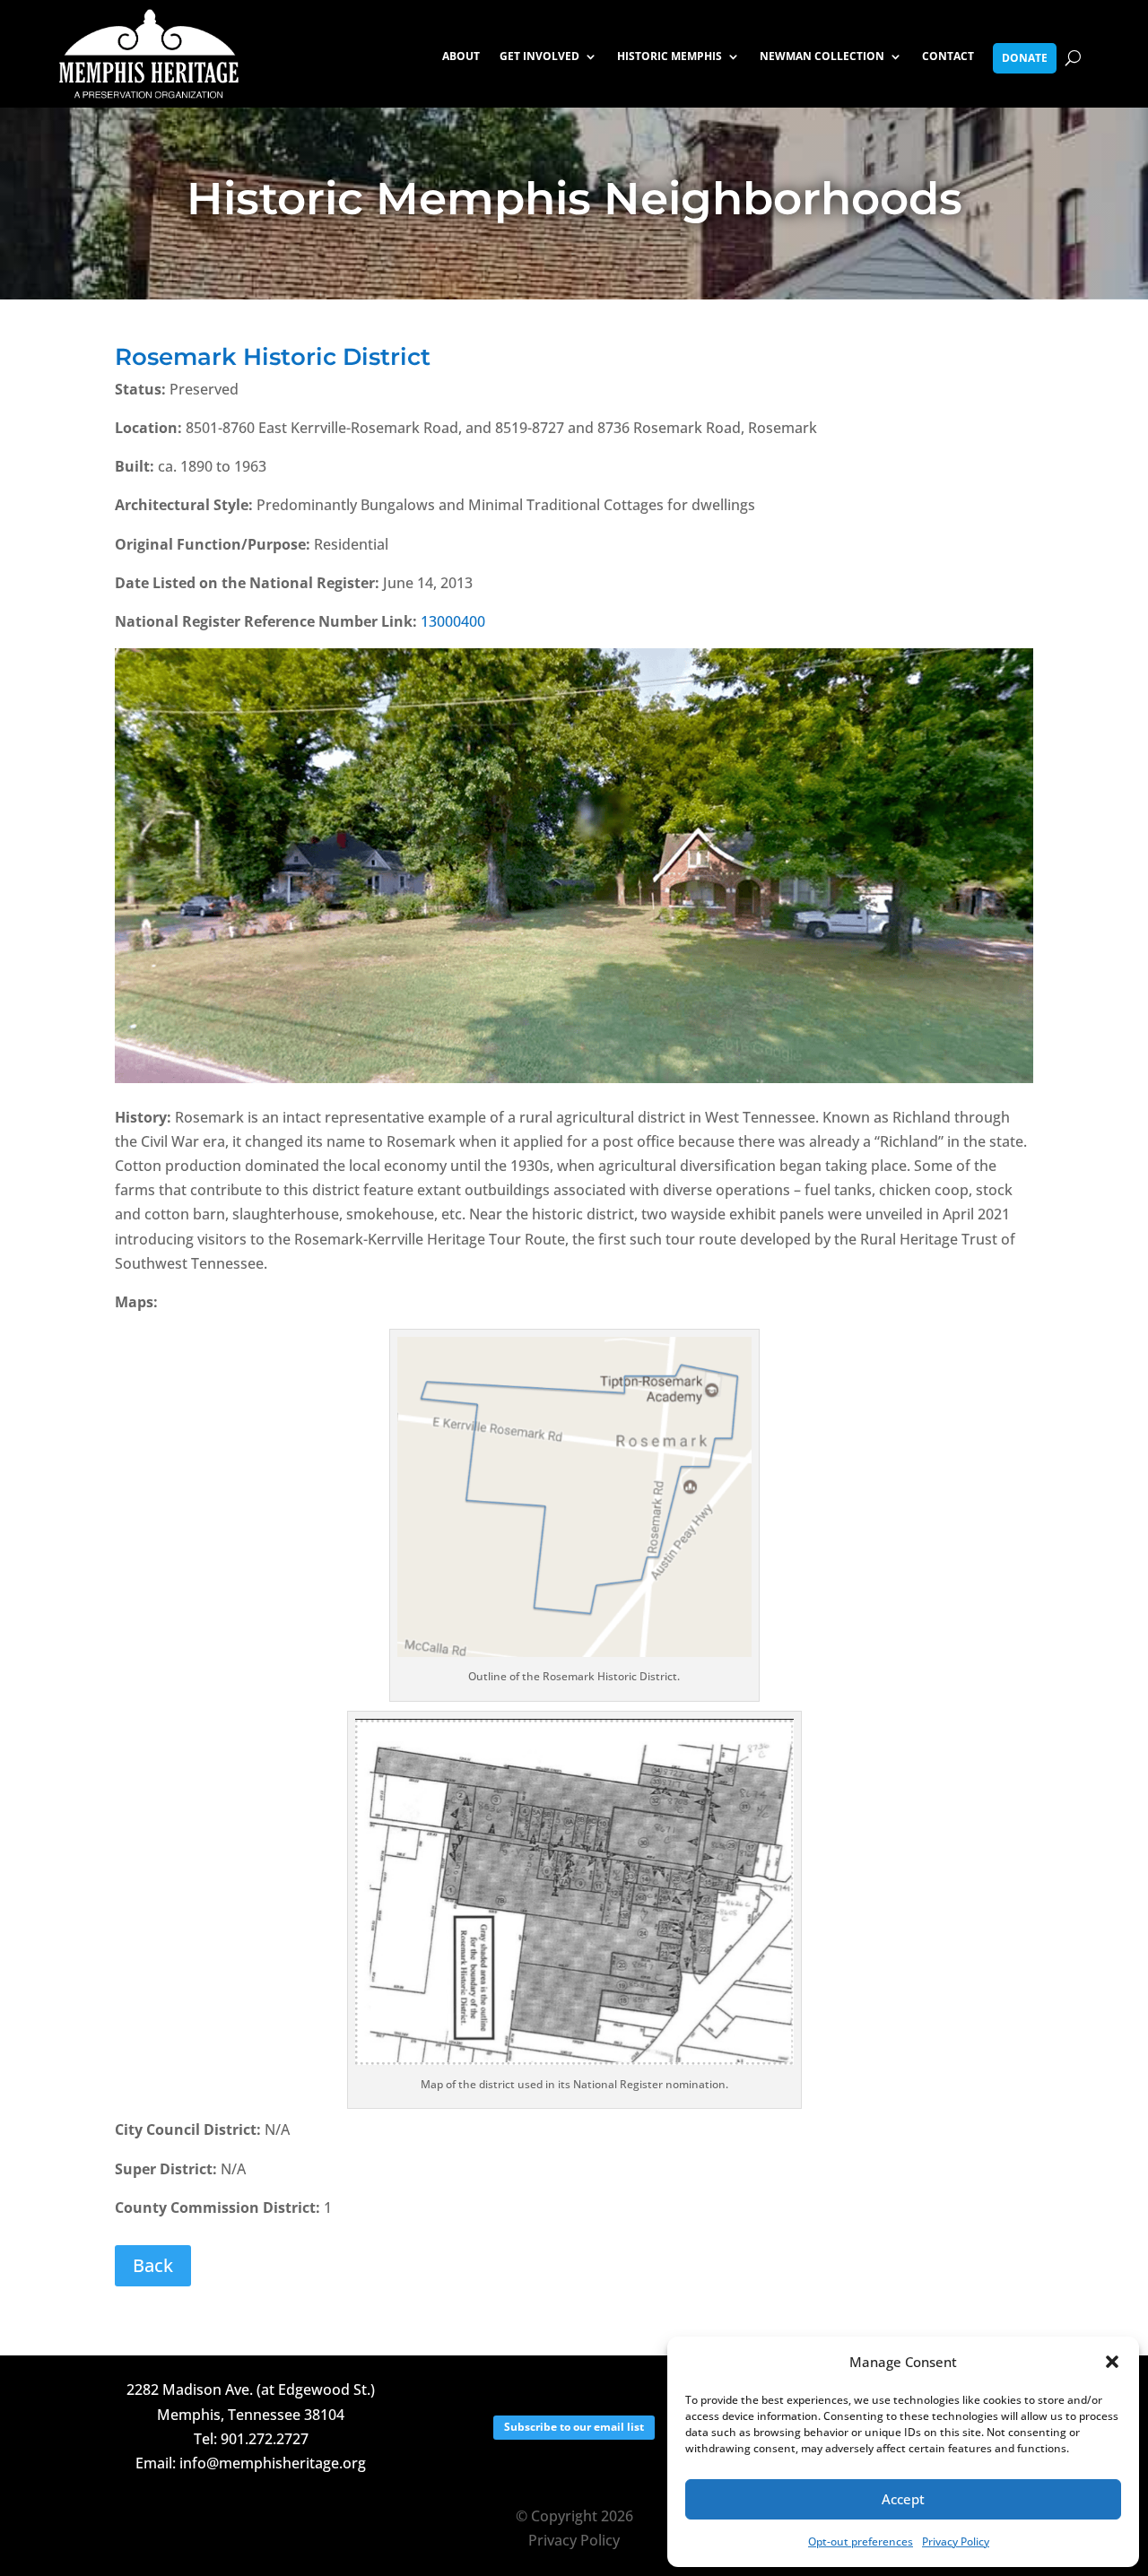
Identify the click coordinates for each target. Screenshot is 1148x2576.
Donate (1025, 58)
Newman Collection (822, 57)
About (461, 57)
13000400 (453, 621)
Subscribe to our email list (574, 2427)
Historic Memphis (670, 57)
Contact (948, 57)
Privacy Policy (956, 2541)
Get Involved (539, 57)
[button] (1112, 2362)
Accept (903, 2499)
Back (153, 2265)
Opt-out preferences (861, 2541)
